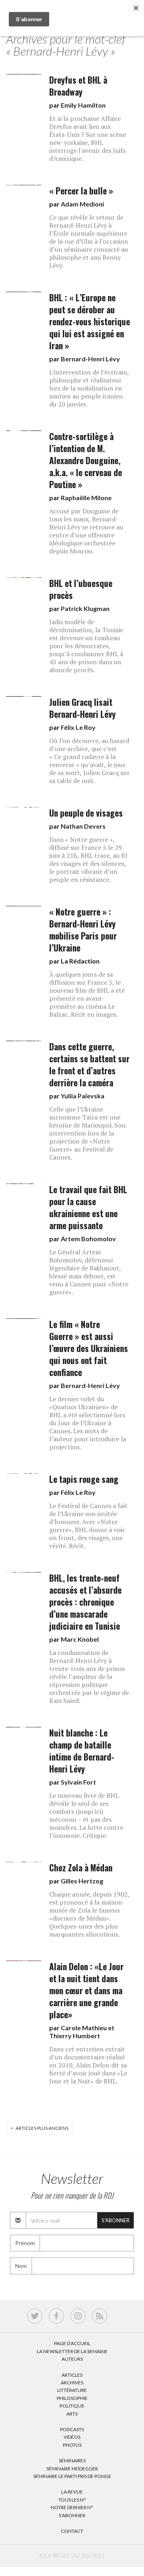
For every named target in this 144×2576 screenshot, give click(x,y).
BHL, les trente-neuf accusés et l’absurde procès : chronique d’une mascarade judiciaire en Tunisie (85, 1602)
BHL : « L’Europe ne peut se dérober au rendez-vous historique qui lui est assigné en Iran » (90, 321)
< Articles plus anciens (39, 2128)
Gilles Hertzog (82, 1881)
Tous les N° (72, 2500)
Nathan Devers (83, 826)
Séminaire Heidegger (72, 2469)
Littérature (72, 2390)
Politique (72, 2406)
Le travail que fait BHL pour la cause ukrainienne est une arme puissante (88, 1207)
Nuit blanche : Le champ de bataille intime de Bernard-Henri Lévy (82, 1751)
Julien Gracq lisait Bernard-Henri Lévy (82, 708)
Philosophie (72, 2398)
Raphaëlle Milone (86, 498)
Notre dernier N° (72, 2507)
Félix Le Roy (78, 727)
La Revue (72, 2492)
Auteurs (72, 2359)
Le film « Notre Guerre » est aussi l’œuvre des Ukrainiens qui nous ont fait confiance (89, 1348)
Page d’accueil (72, 2343)
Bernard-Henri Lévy (90, 359)
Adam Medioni (82, 204)
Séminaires (72, 2461)
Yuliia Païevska (83, 1096)
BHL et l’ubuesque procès (81, 589)
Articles (72, 2375)
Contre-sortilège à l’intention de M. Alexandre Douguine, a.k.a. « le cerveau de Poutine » (86, 460)
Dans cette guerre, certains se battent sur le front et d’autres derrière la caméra (89, 1065)
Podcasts (72, 2429)
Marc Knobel (80, 1639)
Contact (72, 2531)
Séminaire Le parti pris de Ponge (72, 2476)
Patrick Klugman (85, 608)
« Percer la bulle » (81, 191)
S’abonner (72, 2515)
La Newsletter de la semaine (72, 2351)
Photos (72, 2445)
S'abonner (116, 2220)
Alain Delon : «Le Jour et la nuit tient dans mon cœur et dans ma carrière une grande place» (86, 1990)
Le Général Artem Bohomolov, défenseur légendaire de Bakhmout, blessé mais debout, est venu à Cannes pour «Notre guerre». (89, 1272)
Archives (72, 2383)
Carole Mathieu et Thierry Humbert (82, 2032)
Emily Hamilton (83, 105)
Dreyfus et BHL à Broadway (78, 86)
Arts (72, 2414)
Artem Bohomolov (88, 1239)
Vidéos (72, 2437)
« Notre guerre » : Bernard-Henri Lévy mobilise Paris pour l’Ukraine (83, 930)
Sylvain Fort (78, 1782)
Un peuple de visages (86, 813)
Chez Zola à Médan (81, 1868)
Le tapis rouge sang (84, 1479)
